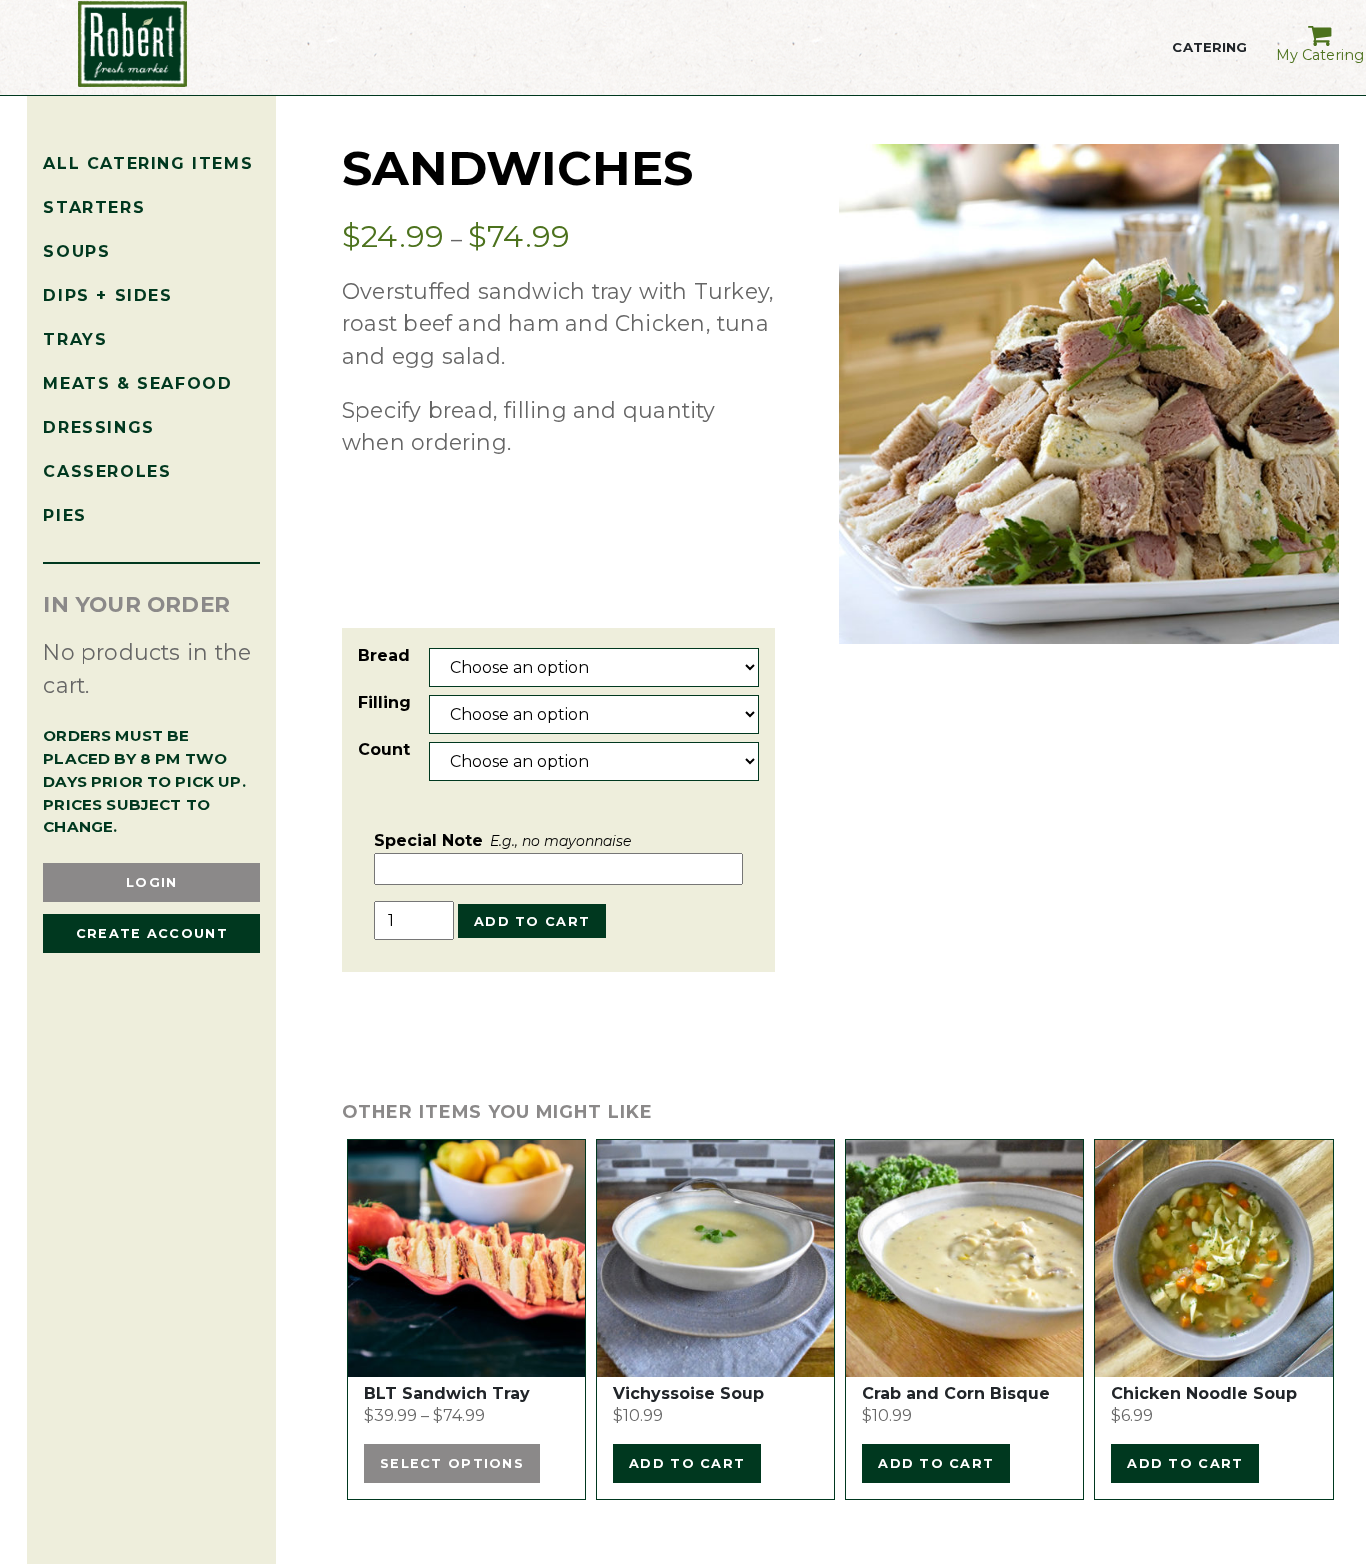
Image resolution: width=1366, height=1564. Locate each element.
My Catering (1320, 55)
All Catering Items (148, 163)
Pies (64, 515)
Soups (76, 251)
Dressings (98, 427)
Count (384, 749)
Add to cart (532, 921)
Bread (384, 655)
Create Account (152, 933)
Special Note (502, 840)
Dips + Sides (107, 295)
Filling (384, 702)
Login (151, 882)
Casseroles (107, 471)
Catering (1209, 60)
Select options (452, 1463)
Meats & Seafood (137, 383)
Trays (75, 339)
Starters (94, 207)
